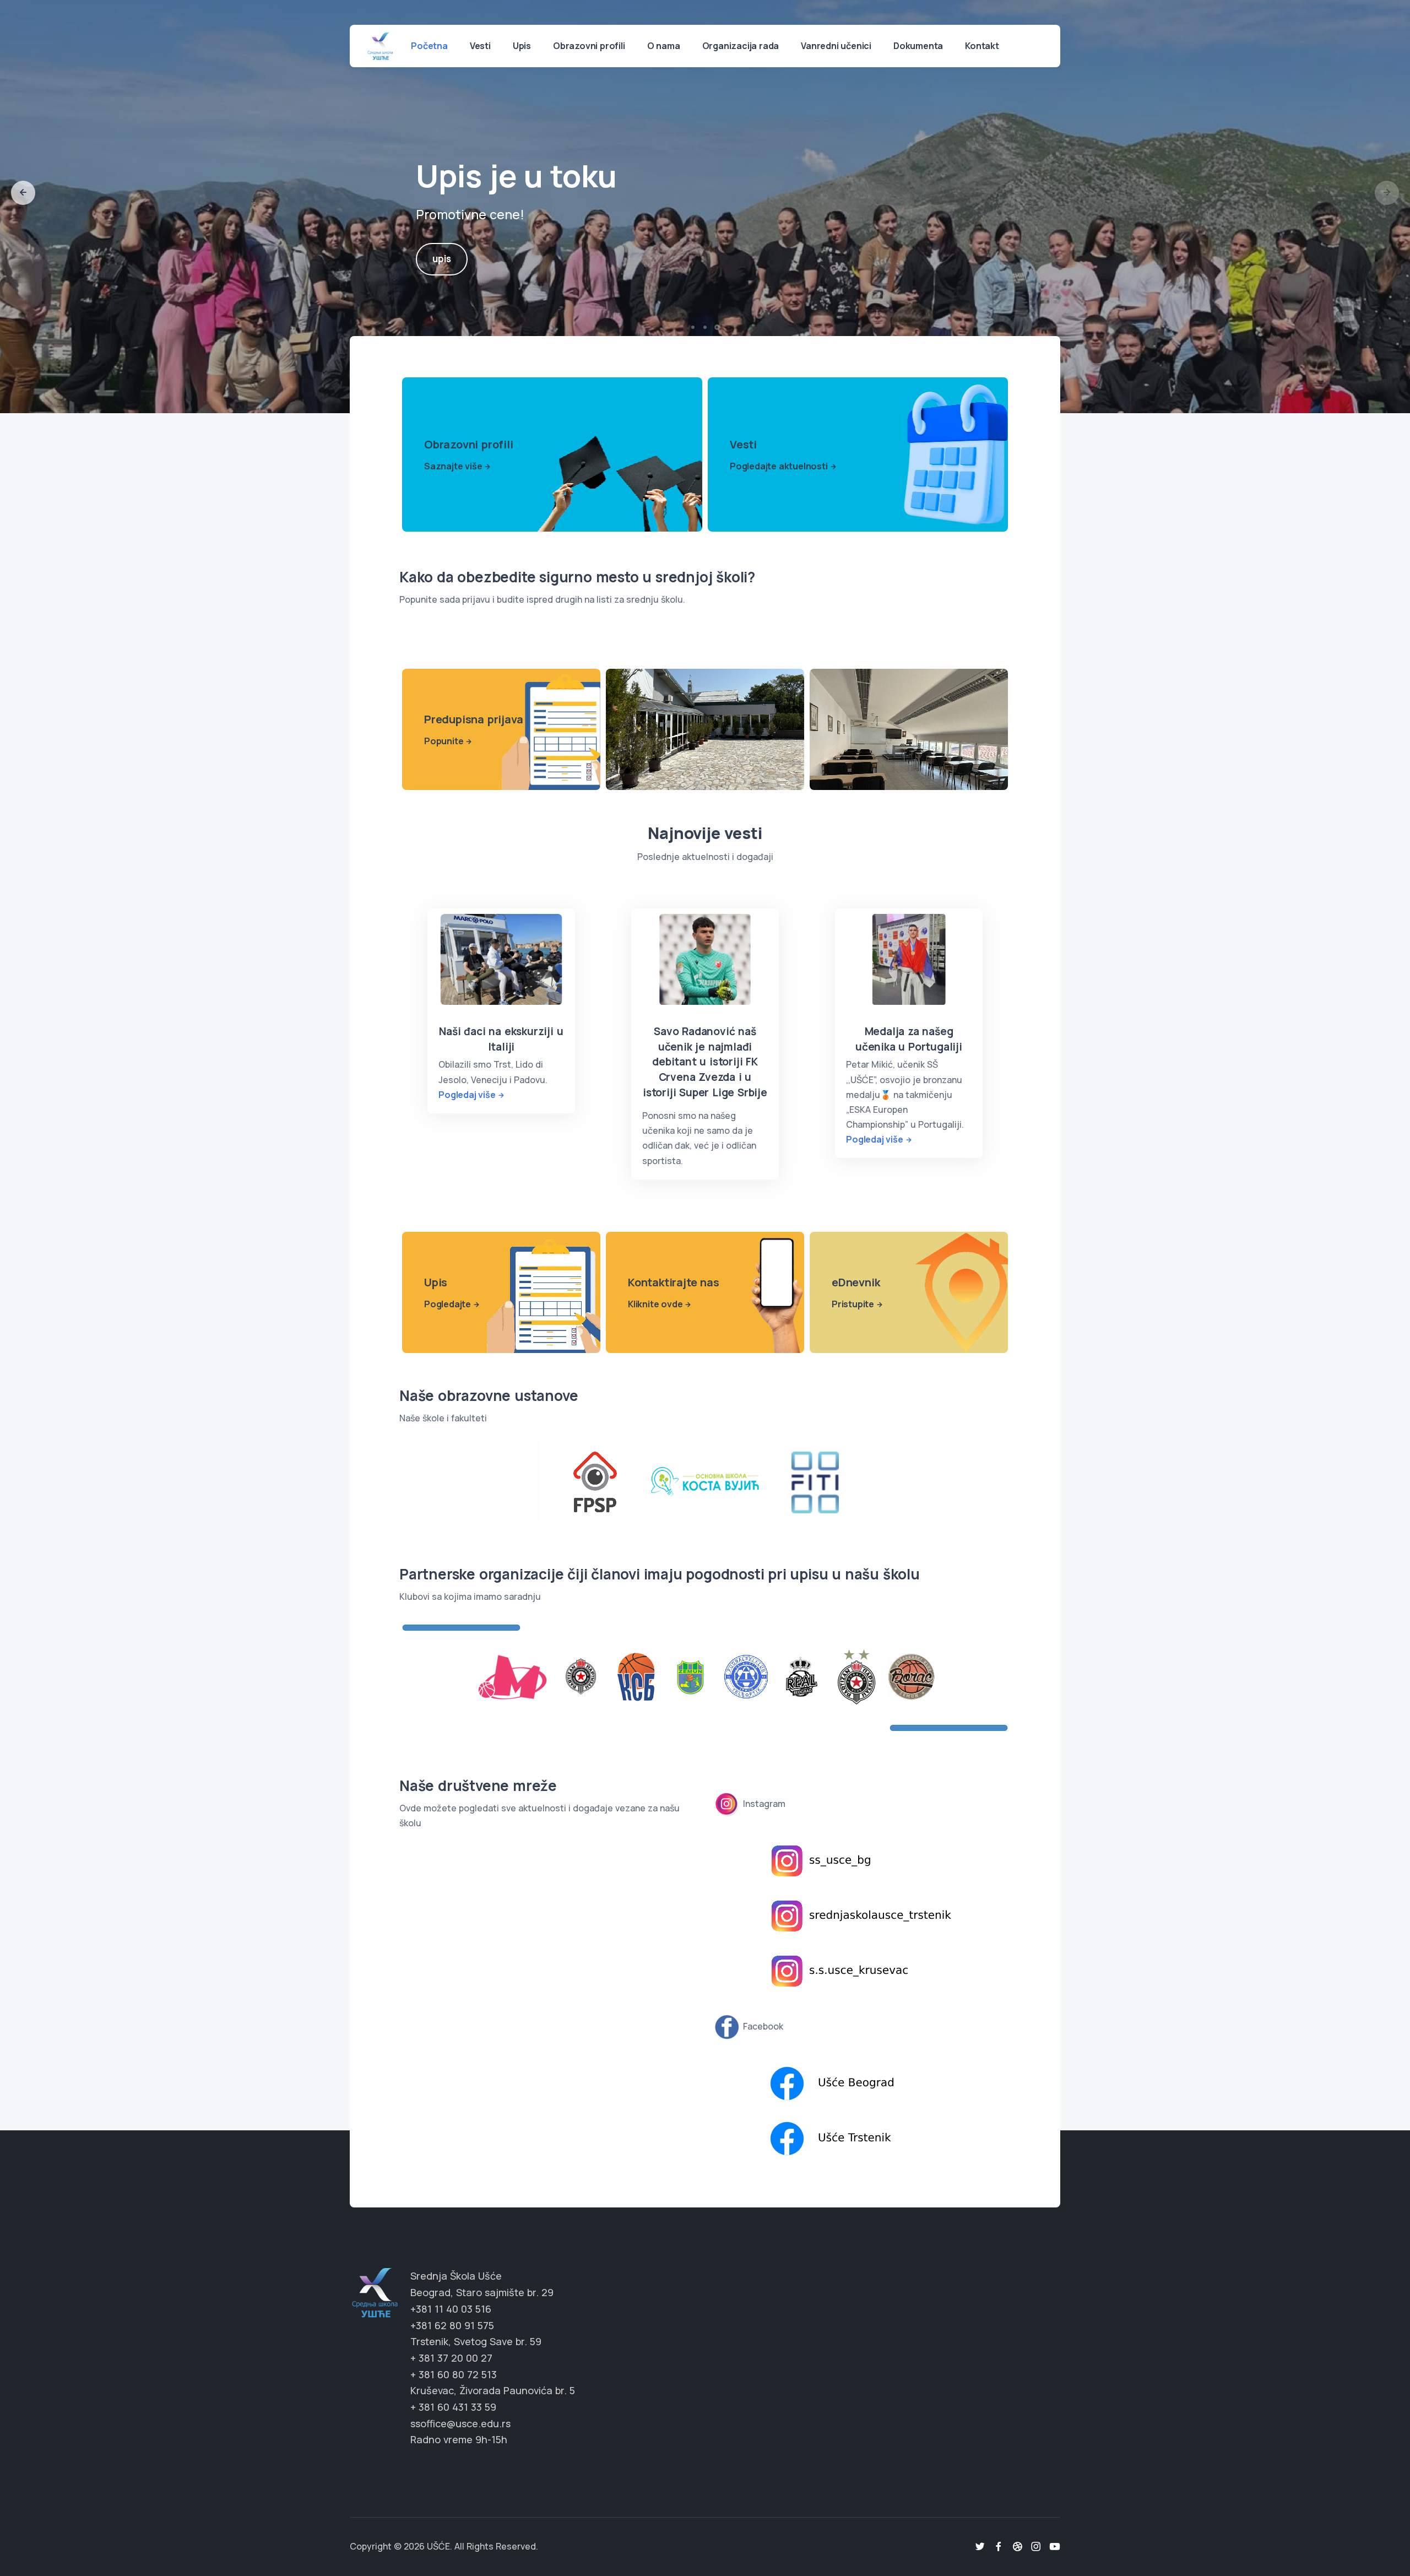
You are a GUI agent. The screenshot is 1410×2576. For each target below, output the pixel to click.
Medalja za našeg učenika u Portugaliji (909, 1039)
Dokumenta (918, 46)
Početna (429, 46)
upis (442, 259)
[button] (23, 193)
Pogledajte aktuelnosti (779, 466)
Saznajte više (453, 466)
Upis (522, 46)
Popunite (444, 741)
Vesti (480, 46)
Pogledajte (448, 1304)
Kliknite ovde (655, 1304)
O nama (664, 46)
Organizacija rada (741, 46)
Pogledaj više (467, 1095)
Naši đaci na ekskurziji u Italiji (501, 1039)
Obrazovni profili (589, 46)
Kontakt (982, 46)
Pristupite (853, 1304)
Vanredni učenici (836, 46)
